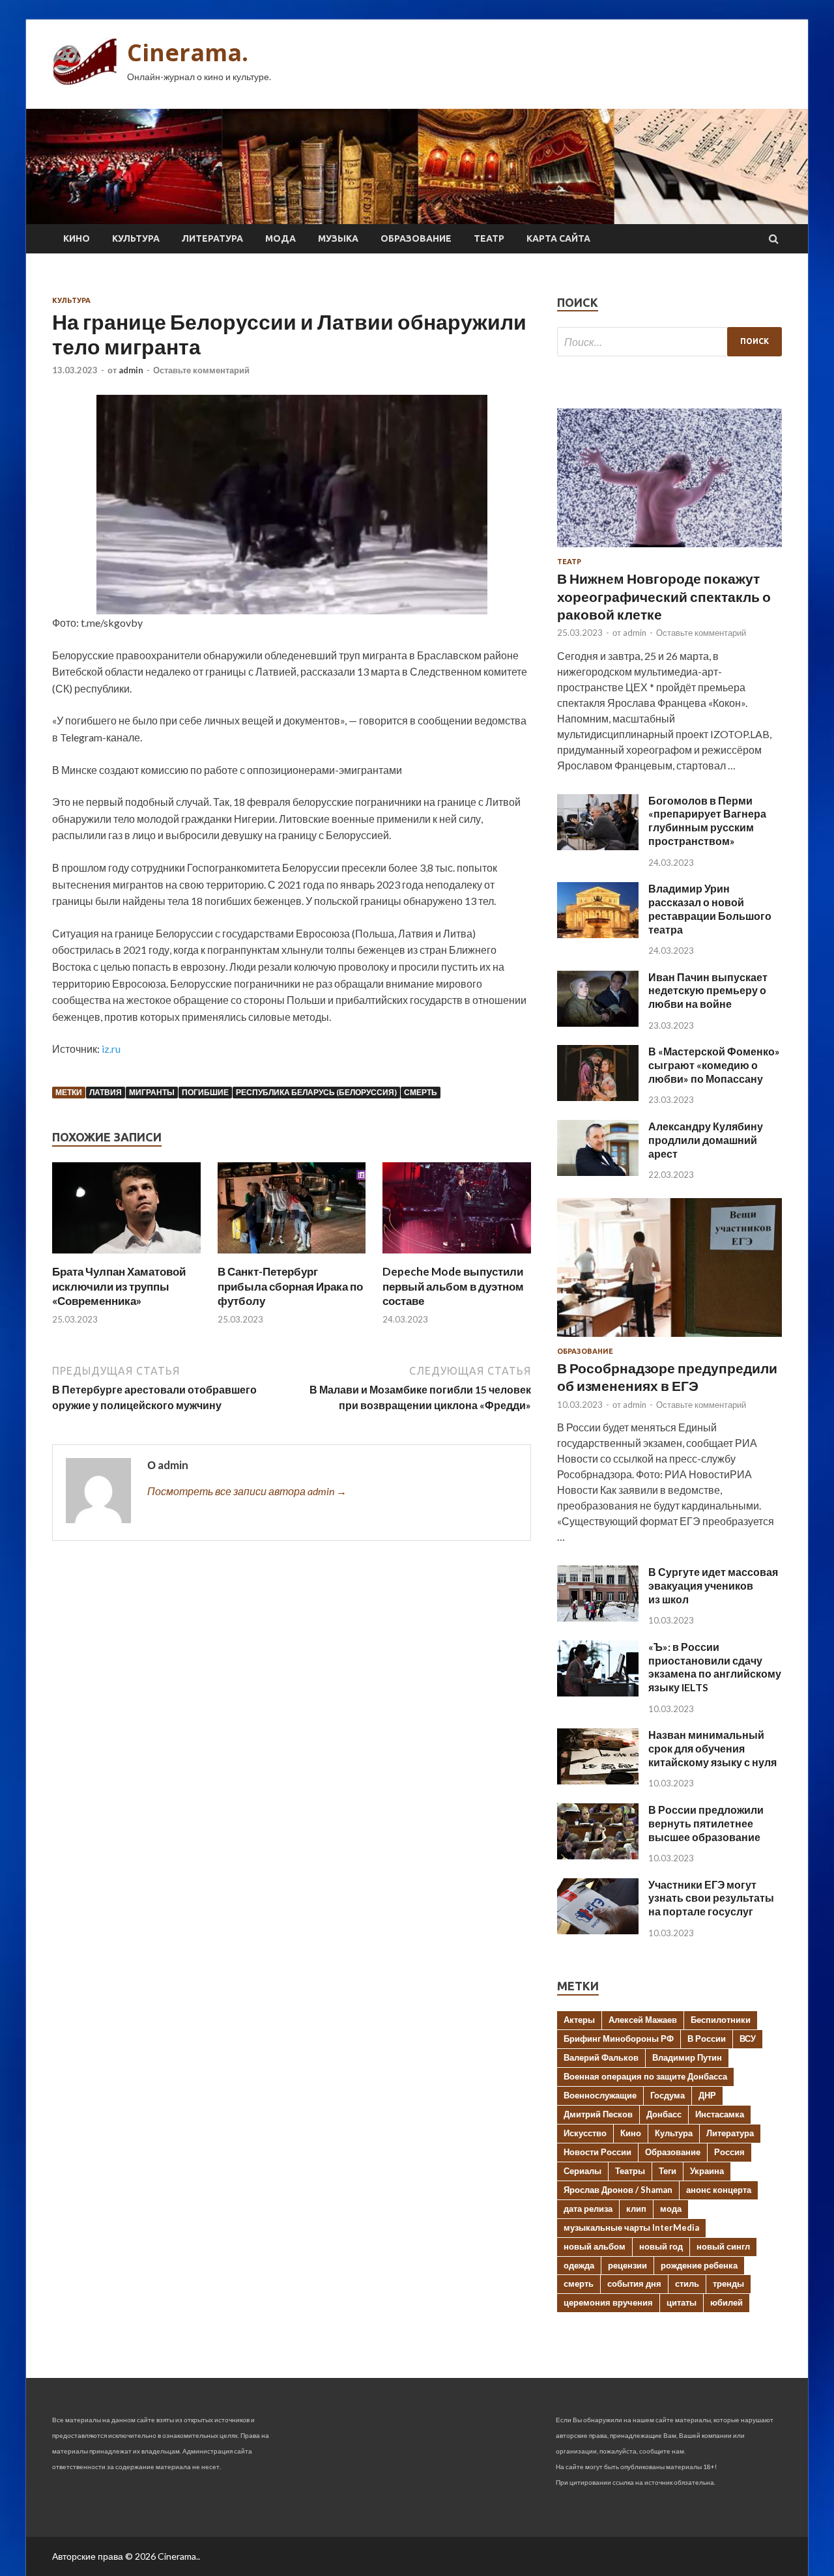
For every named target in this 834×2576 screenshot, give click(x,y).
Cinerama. (188, 52)
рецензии (627, 2265)
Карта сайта (558, 238)
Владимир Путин (687, 2057)
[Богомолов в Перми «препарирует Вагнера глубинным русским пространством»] (598, 846)
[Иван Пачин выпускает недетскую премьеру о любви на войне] (598, 1023)
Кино (77, 238)
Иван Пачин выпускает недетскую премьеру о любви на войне (708, 991)
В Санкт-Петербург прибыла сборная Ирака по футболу (290, 1286)
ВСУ (748, 2039)
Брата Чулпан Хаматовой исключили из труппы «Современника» (119, 1286)
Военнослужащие (600, 2095)
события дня (634, 2283)
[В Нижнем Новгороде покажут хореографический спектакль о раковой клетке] (669, 550)
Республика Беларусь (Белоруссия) (316, 1092)
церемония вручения (608, 2302)
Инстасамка (720, 2114)
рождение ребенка (699, 2265)
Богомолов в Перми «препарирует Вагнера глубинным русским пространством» (707, 821)
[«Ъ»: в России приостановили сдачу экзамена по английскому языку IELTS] (598, 1692)
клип (636, 2209)
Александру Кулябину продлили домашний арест (706, 1140)
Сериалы (582, 2171)
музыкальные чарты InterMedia (631, 2227)
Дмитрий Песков (598, 2114)
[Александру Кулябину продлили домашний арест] (598, 1172)
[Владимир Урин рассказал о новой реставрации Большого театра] (598, 934)
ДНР (707, 2095)
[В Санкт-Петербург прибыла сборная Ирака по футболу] (292, 1256)
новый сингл (723, 2246)
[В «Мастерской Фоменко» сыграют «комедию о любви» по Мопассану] (598, 1097)
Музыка (338, 238)
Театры (630, 2171)
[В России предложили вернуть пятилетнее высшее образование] (598, 1855)
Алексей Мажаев (643, 2020)
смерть (421, 1092)
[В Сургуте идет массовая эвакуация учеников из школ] (598, 1617)
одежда (579, 2265)
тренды (728, 2283)
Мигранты (152, 1092)
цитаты (682, 2302)
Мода (280, 238)
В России (707, 2039)
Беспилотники (721, 2020)
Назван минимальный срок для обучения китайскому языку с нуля (712, 1748)
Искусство (585, 2133)
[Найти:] (669, 342)
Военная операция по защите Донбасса (645, 2076)
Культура (136, 238)
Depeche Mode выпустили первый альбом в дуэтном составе (453, 1286)
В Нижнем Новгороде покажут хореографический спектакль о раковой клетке (664, 596)
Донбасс (664, 2114)
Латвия (106, 1092)
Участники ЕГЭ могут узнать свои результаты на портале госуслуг (711, 1898)
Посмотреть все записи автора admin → (247, 1491)
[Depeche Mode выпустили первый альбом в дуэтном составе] (457, 1256)
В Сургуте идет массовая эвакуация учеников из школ (713, 1585)
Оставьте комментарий (201, 370)
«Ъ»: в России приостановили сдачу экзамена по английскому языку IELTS (715, 1667)
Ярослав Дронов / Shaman (618, 2190)
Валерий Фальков (601, 2057)
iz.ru (111, 1049)
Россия (729, 2152)
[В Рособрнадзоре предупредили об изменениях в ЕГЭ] (669, 1339)
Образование (416, 238)
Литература (212, 238)
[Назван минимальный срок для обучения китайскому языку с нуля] (598, 1780)
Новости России (597, 2152)
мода (671, 2209)
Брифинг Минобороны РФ (619, 2039)
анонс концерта (719, 2190)
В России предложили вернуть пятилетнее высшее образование (706, 1823)
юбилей (726, 2302)
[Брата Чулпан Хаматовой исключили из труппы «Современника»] (126, 1256)
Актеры (579, 2020)
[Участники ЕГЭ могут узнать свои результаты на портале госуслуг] (598, 1930)
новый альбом (595, 2246)
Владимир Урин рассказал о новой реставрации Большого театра (710, 909)
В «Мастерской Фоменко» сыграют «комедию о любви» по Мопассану (714, 1065)
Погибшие (205, 1092)
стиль (687, 2283)
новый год (661, 2246)
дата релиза (588, 2209)
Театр (489, 238)
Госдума (668, 2095)
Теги (668, 2171)
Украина (707, 2171)
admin (131, 370)
